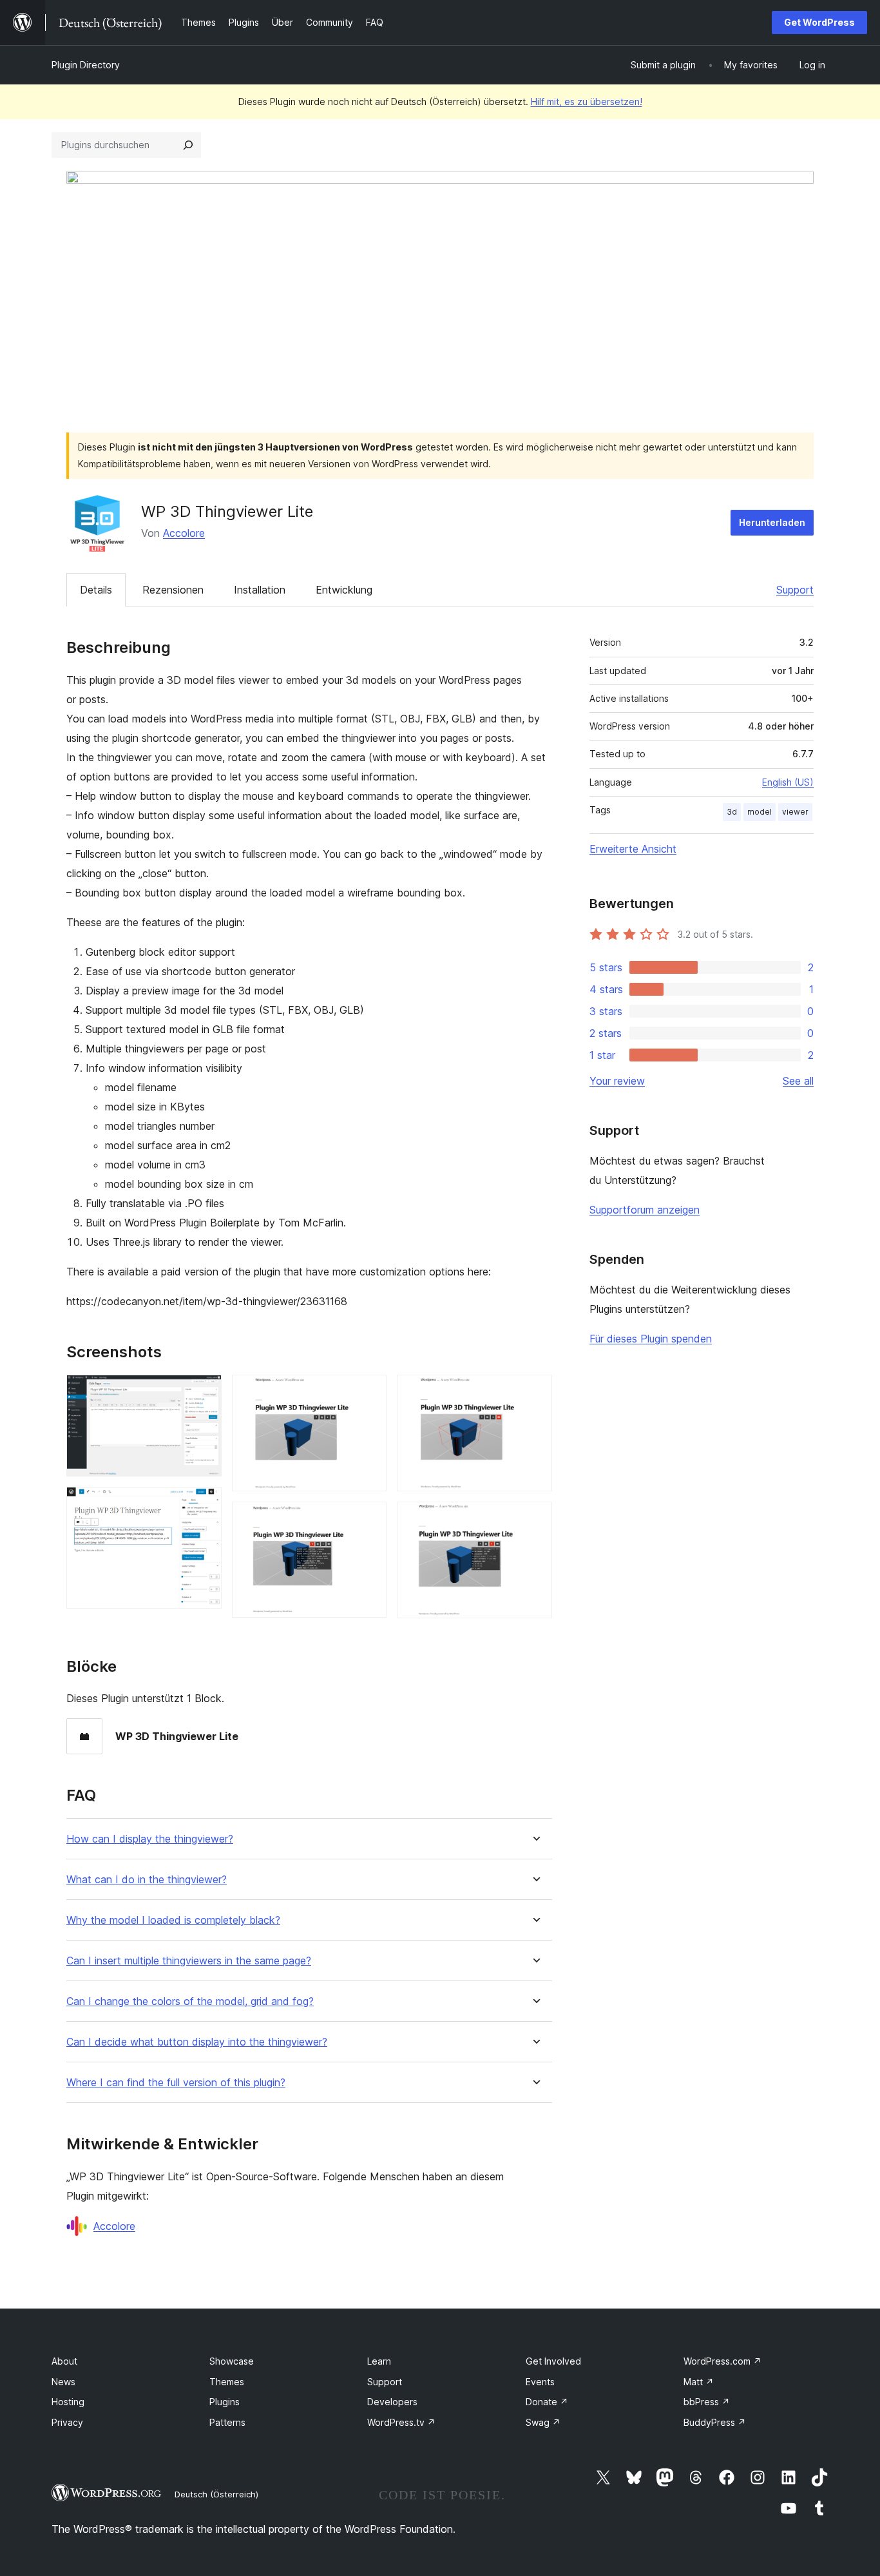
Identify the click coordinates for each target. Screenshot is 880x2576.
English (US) (788, 782)
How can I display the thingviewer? (150, 1839)
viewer (795, 812)
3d (732, 812)
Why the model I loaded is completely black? (173, 1920)
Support (795, 590)
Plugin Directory (86, 65)
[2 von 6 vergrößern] (204, 1504)
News (63, 2382)
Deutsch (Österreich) (216, 2494)
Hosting (68, 2402)
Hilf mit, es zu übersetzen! (587, 102)
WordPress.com (722, 2361)
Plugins (225, 2402)
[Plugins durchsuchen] (188, 145)
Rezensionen (173, 590)
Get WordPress (819, 22)
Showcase (232, 2361)
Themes (227, 2382)
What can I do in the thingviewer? (147, 1880)
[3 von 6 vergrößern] (369, 1392)
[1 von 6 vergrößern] (204, 1392)
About (64, 2361)
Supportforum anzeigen (645, 1210)
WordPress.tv (401, 2422)
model (760, 812)
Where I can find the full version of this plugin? (176, 2083)
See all (798, 1081)
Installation (260, 590)
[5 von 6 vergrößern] (535, 1392)
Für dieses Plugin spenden (651, 1339)
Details (96, 590)
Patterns (227, 2422)
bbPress (707, 2402)
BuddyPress (715, 2422)
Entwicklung (344, 590)
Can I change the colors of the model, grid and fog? (190, 2001)
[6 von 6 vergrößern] (535, 1519)
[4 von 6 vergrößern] (369, 1519)
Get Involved (553, 2361)
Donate (547, 2402)
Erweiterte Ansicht (633, 849)
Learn (379, 2361)
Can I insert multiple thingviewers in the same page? (189, 1961)
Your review (617, 1081)
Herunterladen (772, 522)
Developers (392, 2402)
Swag (543, 2422)
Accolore (184, 533)
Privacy (67, 2422)
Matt (699, 2382)
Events (540, 2382)
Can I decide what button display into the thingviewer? (197, 2042)
